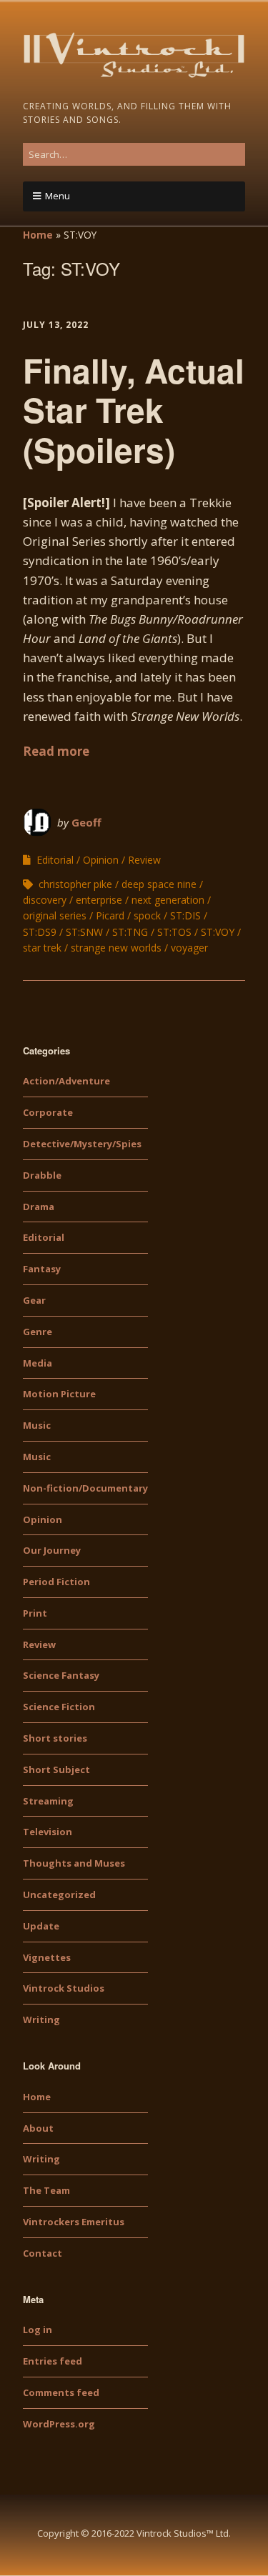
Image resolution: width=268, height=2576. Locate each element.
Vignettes (47, 1957)
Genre (38, 1332)
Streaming (48, 1801)
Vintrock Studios (64, 1988)
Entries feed (53, 2361)
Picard (110, 915)
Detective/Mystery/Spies (82, 1144)
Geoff (86, 822)
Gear (34, 1300)
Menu (58, 196)
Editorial (55, 860)
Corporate (48, 1112)
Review (144, 860)
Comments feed (61, 2392)
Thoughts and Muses (74, 1863)
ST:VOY (218, 932)
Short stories (55, 1738)
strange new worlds (116, 948)
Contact (43, 2253)
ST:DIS (185, 915)
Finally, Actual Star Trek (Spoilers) (134, 409)
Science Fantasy (61, 1675)
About (38, 2128)
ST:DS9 (40, 932)
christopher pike (75, 884)
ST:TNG (130, 932)
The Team (46, 2190)
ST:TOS (174, 932)
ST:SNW (84, 932)
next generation (168, 900)
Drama (39, 1207)
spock (147, 915)
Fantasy (42, 1269)
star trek (42, 948)
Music (37, 1425)
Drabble (42, 1175)
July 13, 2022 (56, 325)
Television (48, 1832)
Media (38, 1363)
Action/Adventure (66, 1081)
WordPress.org (59, 2424)
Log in (38, 2330)
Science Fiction (59, 1707)
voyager (189, 948)
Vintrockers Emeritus (74, 2222)
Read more (56, 751)
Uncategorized (59, 1894)
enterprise (99, 900)
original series (55, 915)
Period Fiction (56, 1582)
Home (38, 235)
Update (41, 1926)
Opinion (101, 860)
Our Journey (52, 1550)
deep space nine (159, 884)
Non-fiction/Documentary (85, 1488)
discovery (45, 900)
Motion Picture (59, 1394)
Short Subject (56, 1769)
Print (35, 1613)
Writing (41, 2020)
